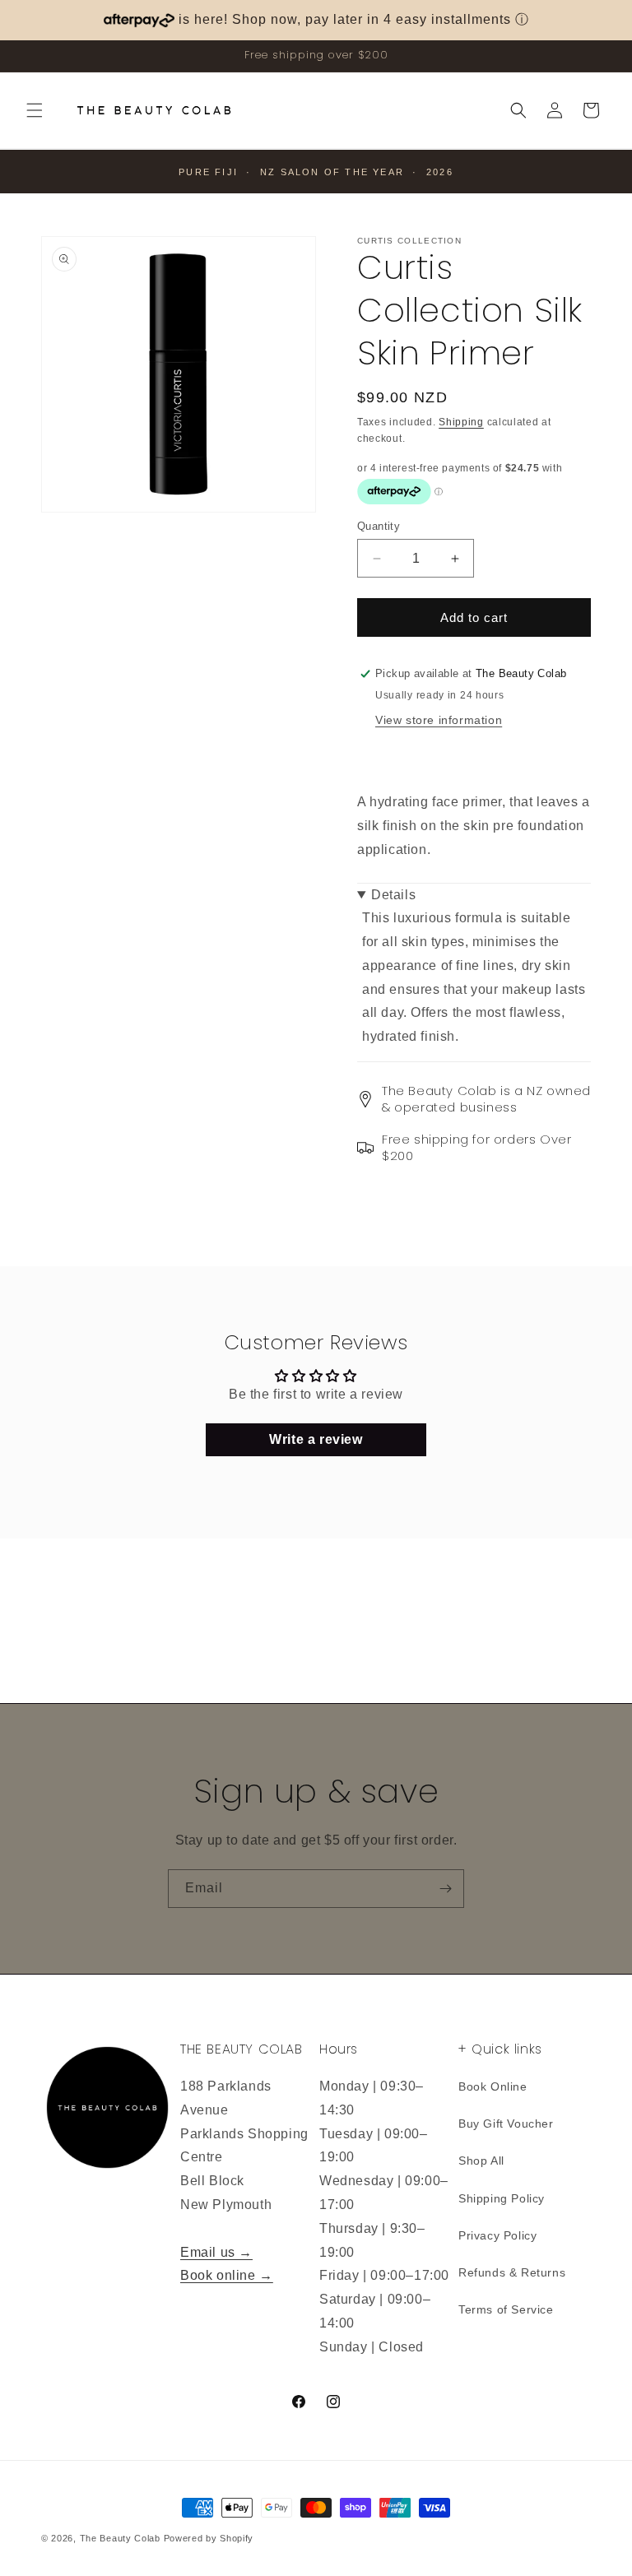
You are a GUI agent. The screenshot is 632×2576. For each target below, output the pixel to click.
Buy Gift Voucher (506, 2123)
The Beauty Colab (120, 2538)
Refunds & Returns (512, 2272)
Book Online (493, 2086)
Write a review (316, 1439)
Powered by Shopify (209, 2538)
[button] (35, 110)
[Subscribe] (445, 1889)
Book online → (227, 2275)
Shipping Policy (502, 2198)
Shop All (481, 2161)
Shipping (461, 422)
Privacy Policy (497, 2235)
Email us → (216, 2252)
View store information (439, 720)
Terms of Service (506, 2309)
